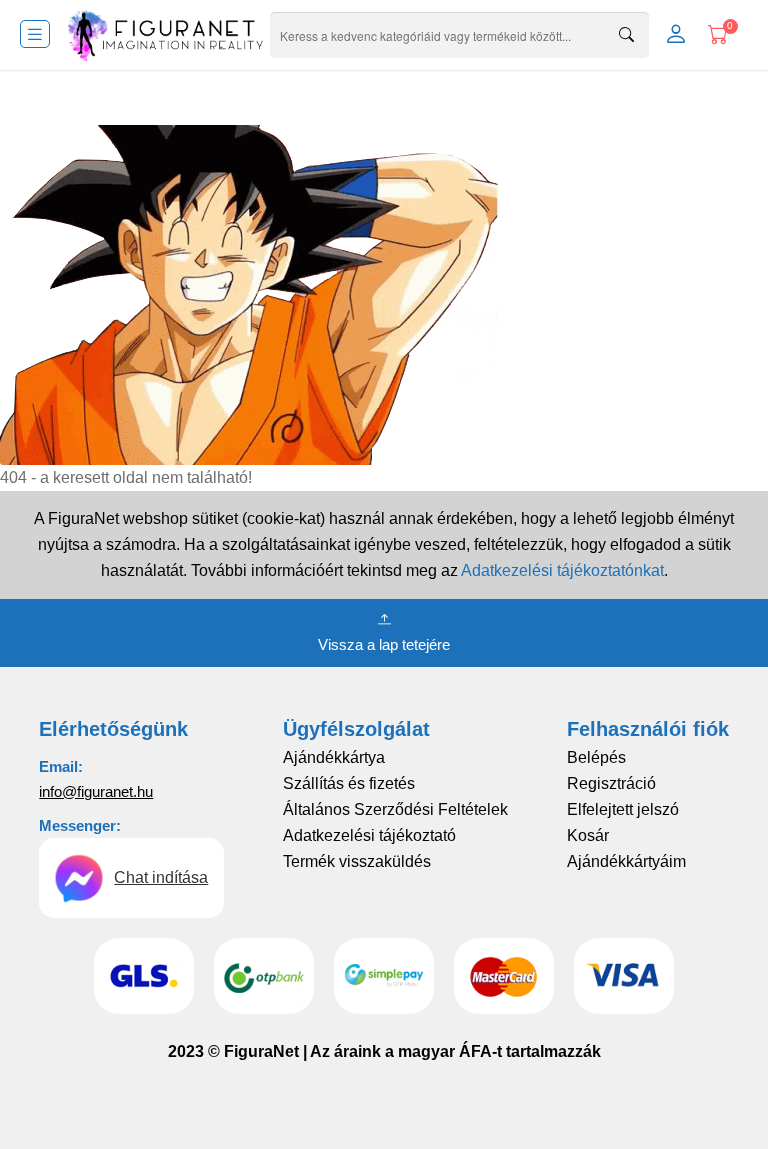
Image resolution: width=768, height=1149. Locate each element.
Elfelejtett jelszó (623, 809)
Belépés (596, 757)
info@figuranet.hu (96, 791)
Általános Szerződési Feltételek (395, 809)
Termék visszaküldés (357, 861)
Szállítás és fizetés (349, 783)
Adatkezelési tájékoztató (369, 835)
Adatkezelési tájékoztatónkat (562, 570)
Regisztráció (611, 783)
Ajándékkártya (334, 757)
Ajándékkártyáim (626, 861)
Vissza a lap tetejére (384, 644)
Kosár (588, 835)
